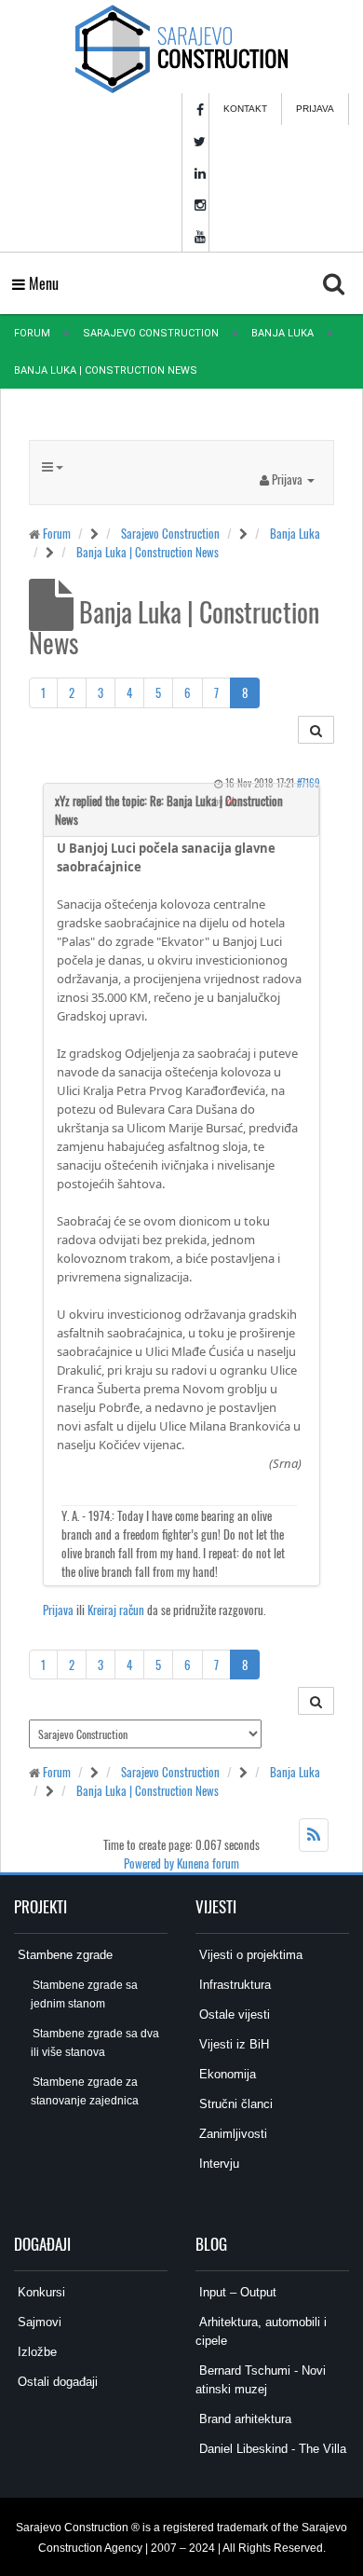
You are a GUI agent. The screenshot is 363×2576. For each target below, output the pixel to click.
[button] (287, 479)
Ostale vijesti (233, 2014)
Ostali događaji (56, 2382)
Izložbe (35, 2352)
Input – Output (236, 2292)
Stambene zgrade (63, 1955)
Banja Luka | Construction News (148, 552)
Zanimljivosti (231, 2134)
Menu (42, 283)
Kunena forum (208, 1863)
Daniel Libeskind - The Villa (271, 2449)
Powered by (149, 1863)
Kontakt (245, 109)
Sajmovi (38, 2322)
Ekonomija (226, 2074)
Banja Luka (282, 333)
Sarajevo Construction (151, 333)
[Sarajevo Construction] (181, 47)
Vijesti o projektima (249, 1955)
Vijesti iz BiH (232, 2044)
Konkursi (40, 2292)
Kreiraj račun (116, 1610)
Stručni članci (234, 2104)
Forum (32, 333)
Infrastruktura (233, 1985)
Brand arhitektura (243, 2419)
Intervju (217, 2164)
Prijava (315, 109)
